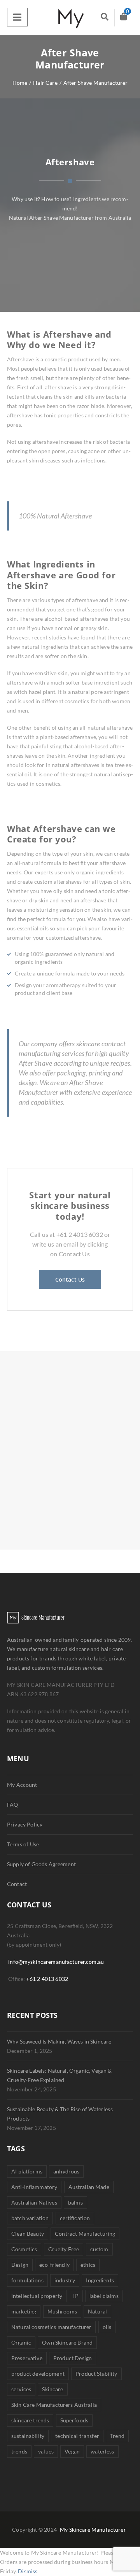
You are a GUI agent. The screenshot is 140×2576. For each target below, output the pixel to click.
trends (19, 2451)
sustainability (28, 2436)
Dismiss (28, 2571)
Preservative (27, 2358)
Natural (97, 2311)
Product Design (73, 2358)
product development (38, 2374)
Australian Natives (34, 2202)
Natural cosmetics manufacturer (51, 2327)
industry (65, 2280)
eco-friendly (54, 2265)
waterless (102, 2451)
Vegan (72, 2451)
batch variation (30, 2218)
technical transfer (77, 2436)
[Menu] (17, 17)
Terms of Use (23, 1844)
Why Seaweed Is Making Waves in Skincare (59, 2041)
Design (20, 2265)
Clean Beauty (28, 2234)
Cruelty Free (64, 2249)
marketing (24, 2311)
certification (75, 2218)
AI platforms (27, 2171)
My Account (22, 1785)
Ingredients (100, 2280)
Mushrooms (62, 2311)
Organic (21, 2342)
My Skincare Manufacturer (93, 2530)
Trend (117, 2436)
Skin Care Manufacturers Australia (54, 2405)
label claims (104, 2296)
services (21, 2389)
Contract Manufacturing (85, 2234)
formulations (27, 2280)
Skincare (52, 2389)
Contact (17, 1884)
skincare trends (30, 2420)
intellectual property (37, 2296)
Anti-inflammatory (34, 2187)
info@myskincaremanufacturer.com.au (56, 1962)
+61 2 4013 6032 (47, 1979)
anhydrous (66, 2171)
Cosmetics (24, 2249)
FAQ (12, 1805)
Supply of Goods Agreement (41, 1864)
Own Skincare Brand (67, 2342)
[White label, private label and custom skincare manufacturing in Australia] (70, 18)
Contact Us (70, 1279)
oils (107, 2327)
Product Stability (96, 2374)
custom (99, 2249)
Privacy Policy (25, 1824)
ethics (88, 2265)
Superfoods (74, 2420)
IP (76, 2296)
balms (75, 2202)
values (46, 2451)
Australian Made (89, 2187)
